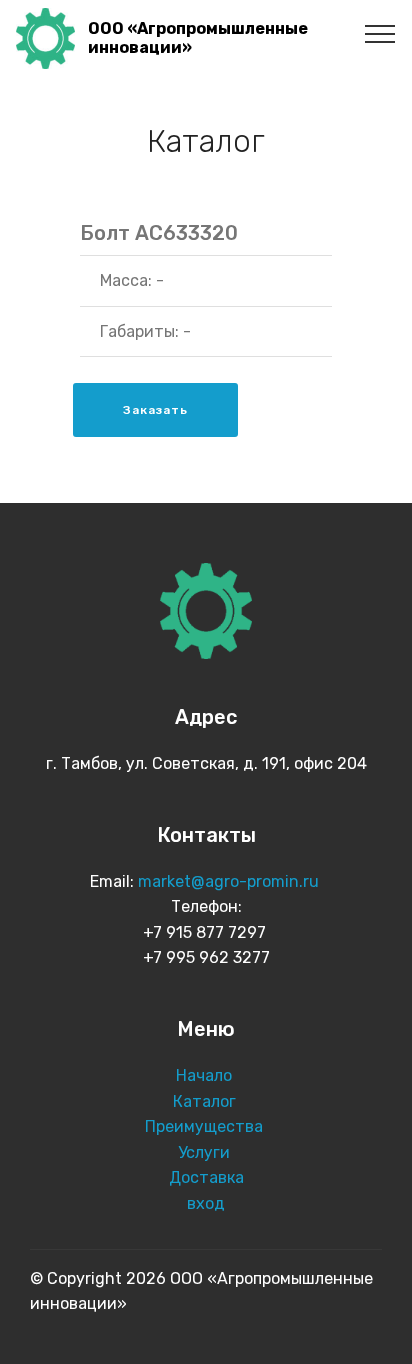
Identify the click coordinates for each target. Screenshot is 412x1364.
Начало (204, 1075)
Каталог (206, 1101)
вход (206, 1203)
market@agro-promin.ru (230, 881)
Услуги (206, 1152)
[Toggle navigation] (380, 33)
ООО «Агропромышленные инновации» (198, 38)
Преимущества (206, 1126)
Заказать (155, 410)
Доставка (206, 1177)
